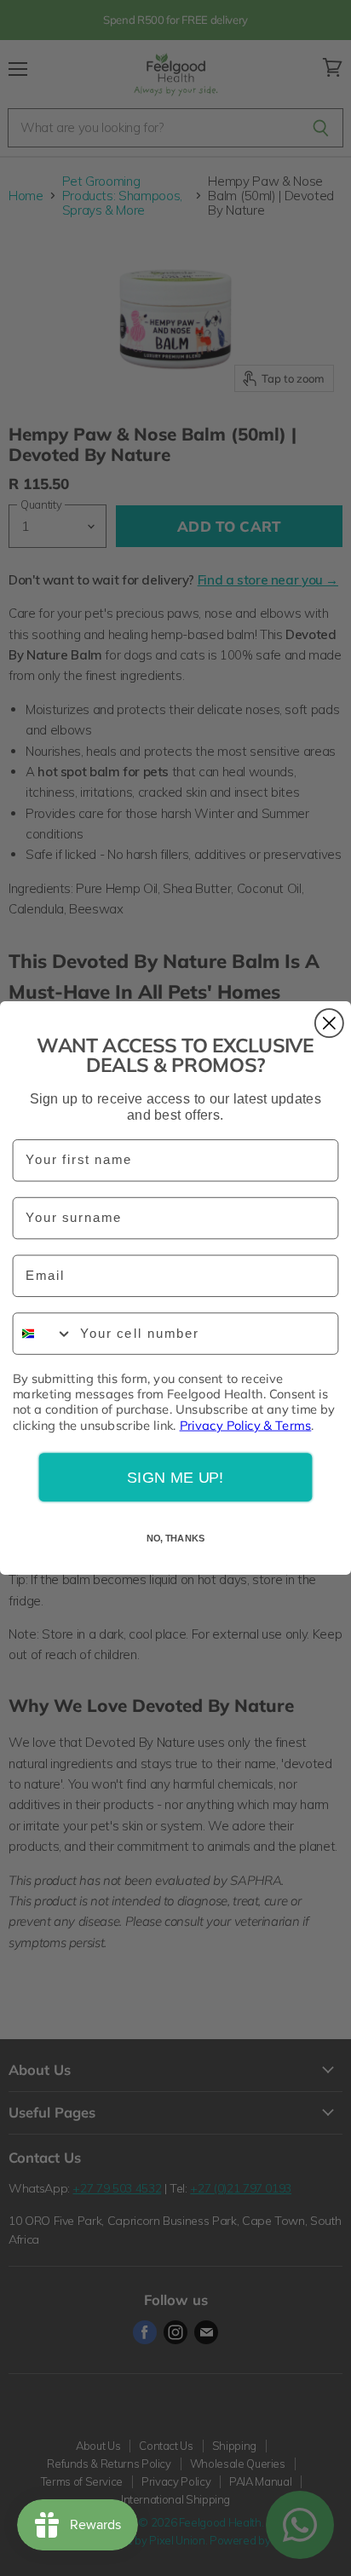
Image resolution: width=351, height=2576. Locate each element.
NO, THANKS (176, 1539)
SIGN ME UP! (175, 1477)
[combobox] (43, 1334)
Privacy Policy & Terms (246, 1425)
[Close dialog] (329, 1023)
